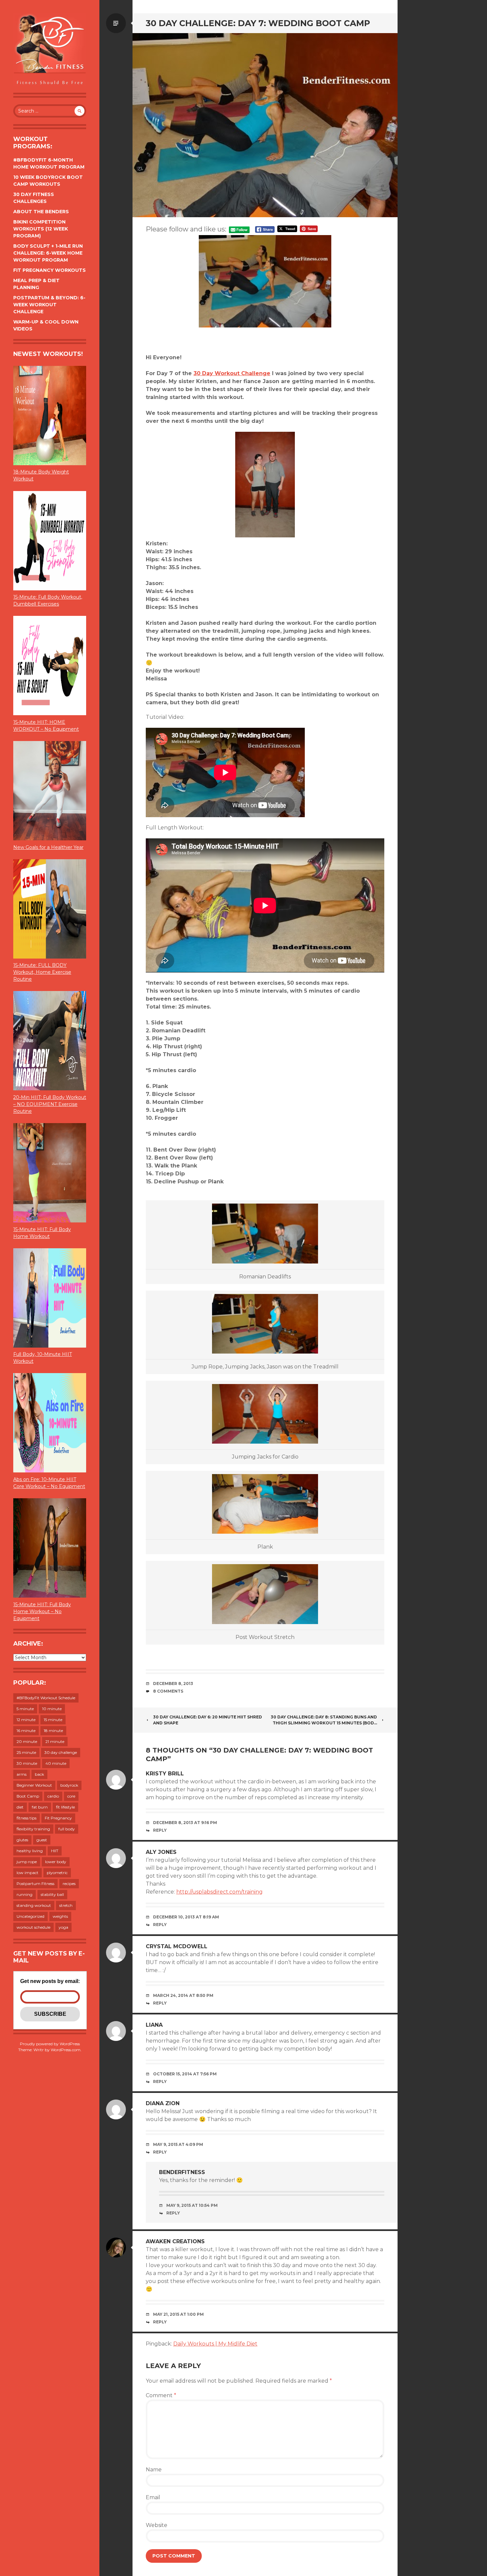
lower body (56, 1862)
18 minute (53, 1731)
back (39, 1774)
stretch (66, 1905)
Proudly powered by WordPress (50, 2044)
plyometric (57, 1873)
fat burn (40, 1807)
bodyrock (69, 1785)
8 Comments (168, 1691)
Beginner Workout (34, 1785)
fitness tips (27, 1818)
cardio (53, 1796)
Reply (160, 1830)
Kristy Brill (165, 1774)
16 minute (26, 1731)
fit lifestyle (65, 1807)
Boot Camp (28, 1796)
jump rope (27, 1862)
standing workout (34, 1905)
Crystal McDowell (177, 1946)
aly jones (161, 1852)
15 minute (53, 1720)
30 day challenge (61, 1752)
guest (42, 1840)
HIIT (55, 1851)
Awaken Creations (175, 2241)
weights (60, 1916)
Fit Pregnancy (58, 1818)
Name (154, 2470)
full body (67, 1829)
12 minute (26, 1720)
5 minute (25, 1709)
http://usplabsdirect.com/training (219, 1892)
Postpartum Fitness (35, 1883)
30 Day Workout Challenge (232, 373)
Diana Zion (163, 2103)
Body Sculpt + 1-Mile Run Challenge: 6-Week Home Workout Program (48, 253)
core (71, 1796)
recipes (69, 1883)
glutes (22, 1840)
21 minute (55, 1741)
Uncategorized (30, 1916)
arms (22, 1774)
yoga (63, 1927)
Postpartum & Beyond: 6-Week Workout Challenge (49, 305)
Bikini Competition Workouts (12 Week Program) (41, 229)
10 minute (52, 1709)
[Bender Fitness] (50, 50)
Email (153, 2497)
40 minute (56, 1763)
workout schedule (33, 1927)
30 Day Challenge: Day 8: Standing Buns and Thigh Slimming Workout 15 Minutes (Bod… (324, 1720)
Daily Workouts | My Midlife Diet (215, 2344)
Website (157, 2525)
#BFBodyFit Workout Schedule (46, 1698)
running (25, 1894)
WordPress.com (66, 2050)
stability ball (52, 1894)
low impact (27, 1873)
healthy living (30, 1851)
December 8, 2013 (173, 1684)
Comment (161, 2395)
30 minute (27, 1763)
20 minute (27, 1741)
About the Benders (41, 212)
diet (20, 1807)
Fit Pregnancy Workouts (50, 270)
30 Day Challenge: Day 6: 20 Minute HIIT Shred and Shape (208, 1720)
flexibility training (33, 1829)
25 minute (26, 1752)
